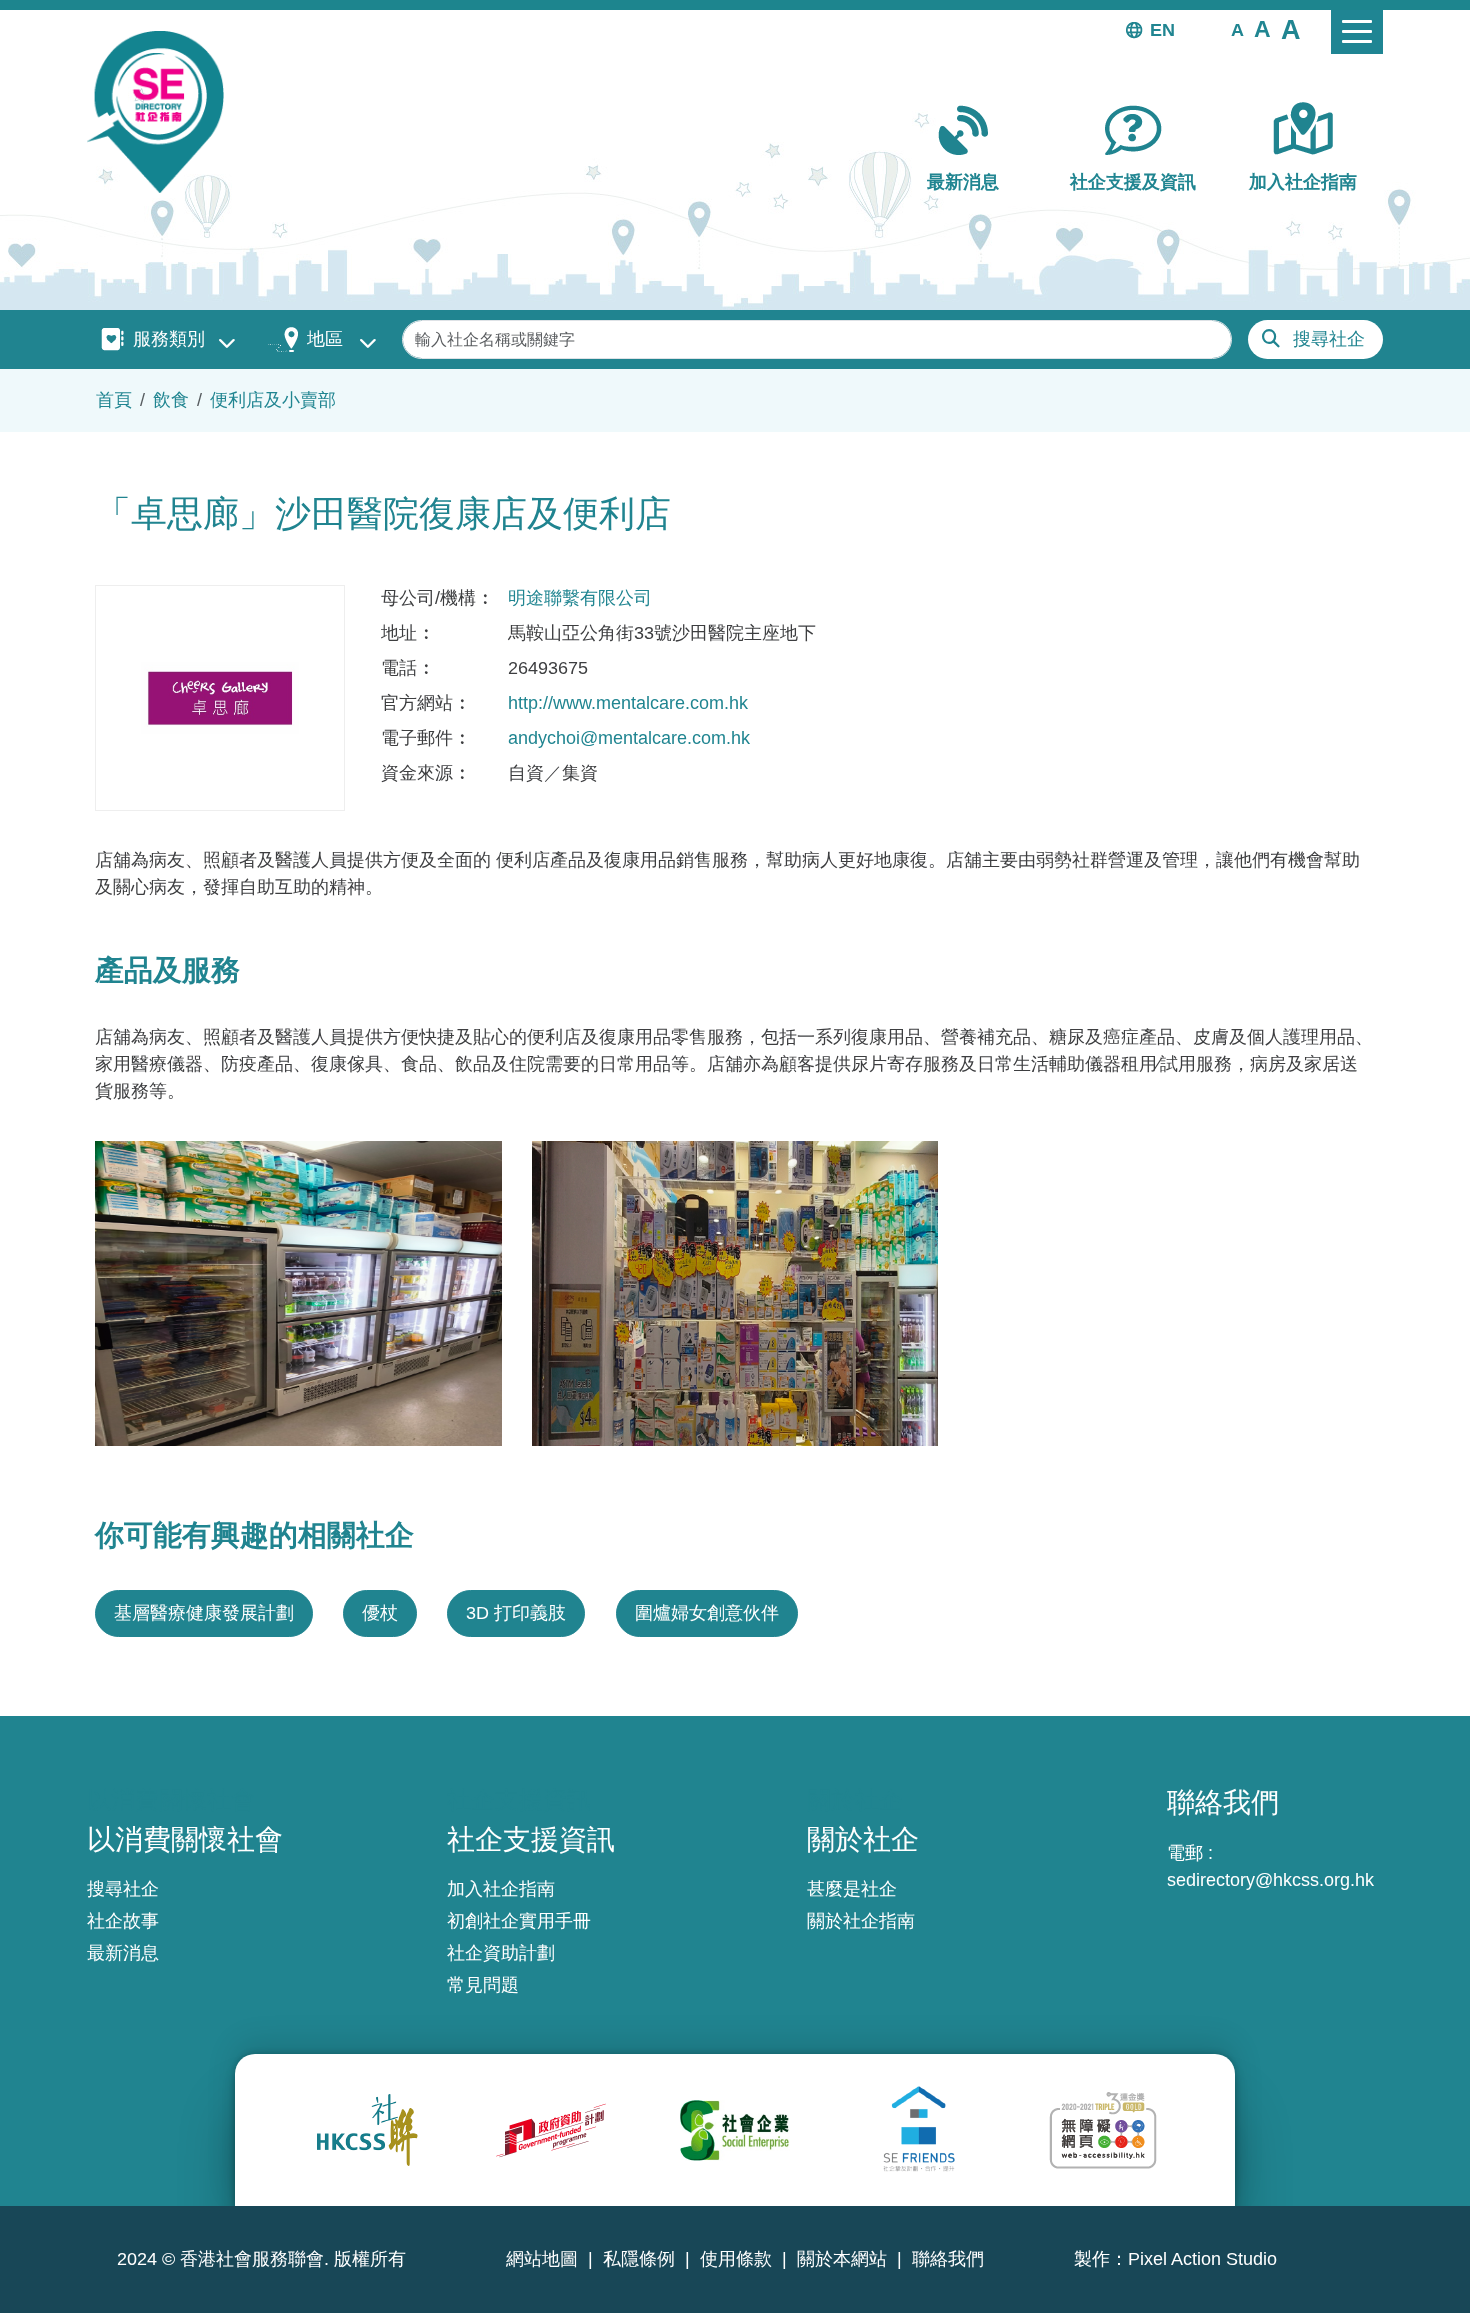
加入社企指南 (1303, 182)
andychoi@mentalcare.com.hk (629, 738)
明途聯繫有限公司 (580, 598)
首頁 (114, 400)
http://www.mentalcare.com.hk (628, 703)
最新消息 (963, 182)
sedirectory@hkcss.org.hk (1270, 1880)
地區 (325, 339)
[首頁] (163, 112)
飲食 (171, 400)
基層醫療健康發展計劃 (204, 1613)
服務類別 (169, 339)
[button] (1237, 29)
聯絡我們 (948, 2259)
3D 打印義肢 (516, 1613)
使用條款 (736, 2259)
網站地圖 (542, 2259)
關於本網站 (842, 2259)
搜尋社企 (1329, 339)
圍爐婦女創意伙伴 (707, 1613)
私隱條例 (639, 2259)
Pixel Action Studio (1202, 2259)
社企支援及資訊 (1133, 182)
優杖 (380, 1613)
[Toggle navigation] (1357, 32)
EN (1162, 30)
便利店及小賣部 (273, 400)
